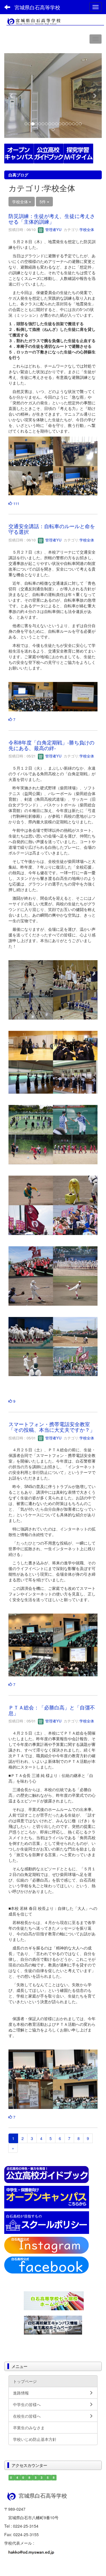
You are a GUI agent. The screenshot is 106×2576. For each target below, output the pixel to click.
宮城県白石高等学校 (37, 7)
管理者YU (53, 229)
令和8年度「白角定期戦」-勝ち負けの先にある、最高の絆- (51, 745)
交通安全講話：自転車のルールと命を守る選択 (52, 529)
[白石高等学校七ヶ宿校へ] (54, 2300)
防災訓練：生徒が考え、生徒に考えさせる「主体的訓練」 (52, 219)
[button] (12, 96)
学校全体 (87, 229)
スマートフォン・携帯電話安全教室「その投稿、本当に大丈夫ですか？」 (52, 1427)
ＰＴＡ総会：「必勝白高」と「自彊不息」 (52, 1710)
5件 (43, 202)
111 (16, 503)
